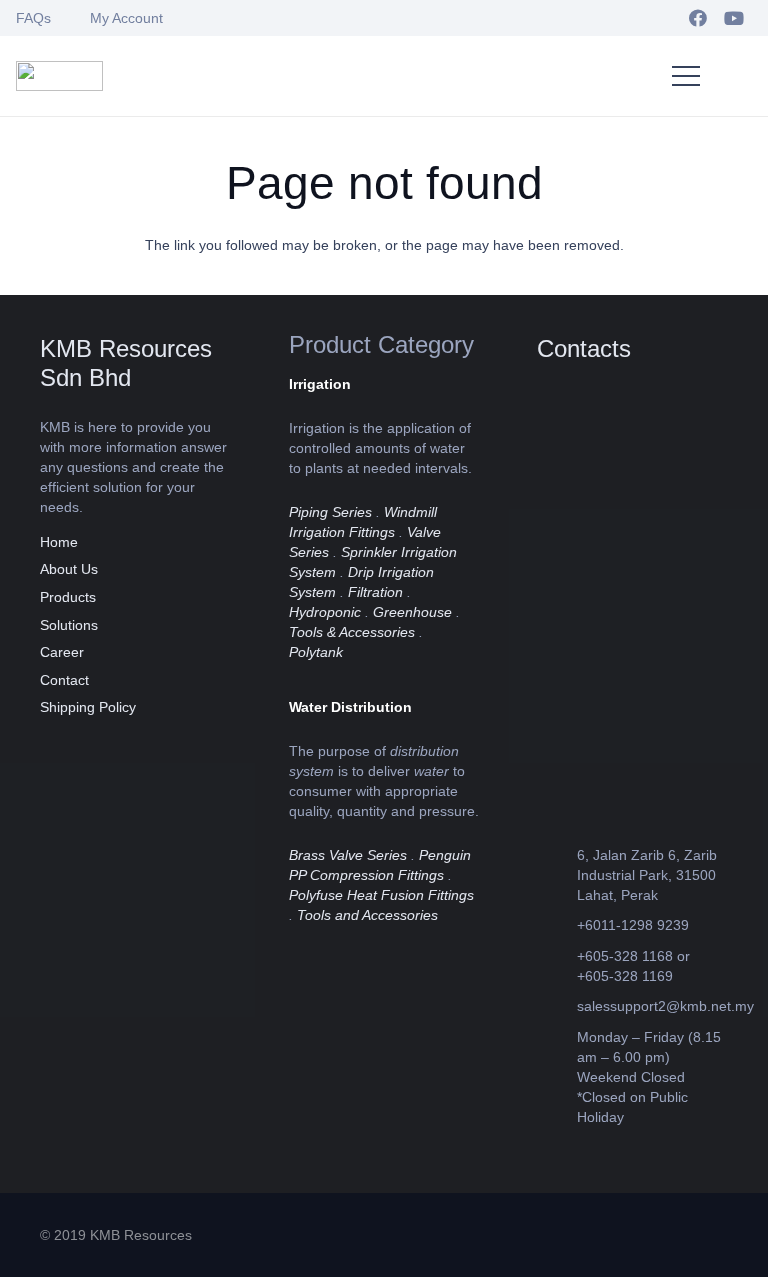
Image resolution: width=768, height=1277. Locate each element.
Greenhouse (412, 612)
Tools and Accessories (367, 915)
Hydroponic (325, 612)
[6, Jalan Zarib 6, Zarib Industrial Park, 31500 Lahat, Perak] (557, 874)
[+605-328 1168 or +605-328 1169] (557, 965)
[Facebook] (698, 18)
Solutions (69, 625)
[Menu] (686, 76)
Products (68, 597)
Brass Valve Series (348, 855)
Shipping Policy (88, 707)
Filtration (375, 592)
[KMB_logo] (59, 76)
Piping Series (330, 512)
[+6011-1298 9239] (557, 925)
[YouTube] (734, 18)
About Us (69, 569)
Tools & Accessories (352, 632)
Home (59, 542)
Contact (64, 680)
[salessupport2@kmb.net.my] (557, 1006)
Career (62, 652)
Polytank (316, 652)
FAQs (33, 18)
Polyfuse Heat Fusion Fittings (381, 895)
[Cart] (732, 76)
